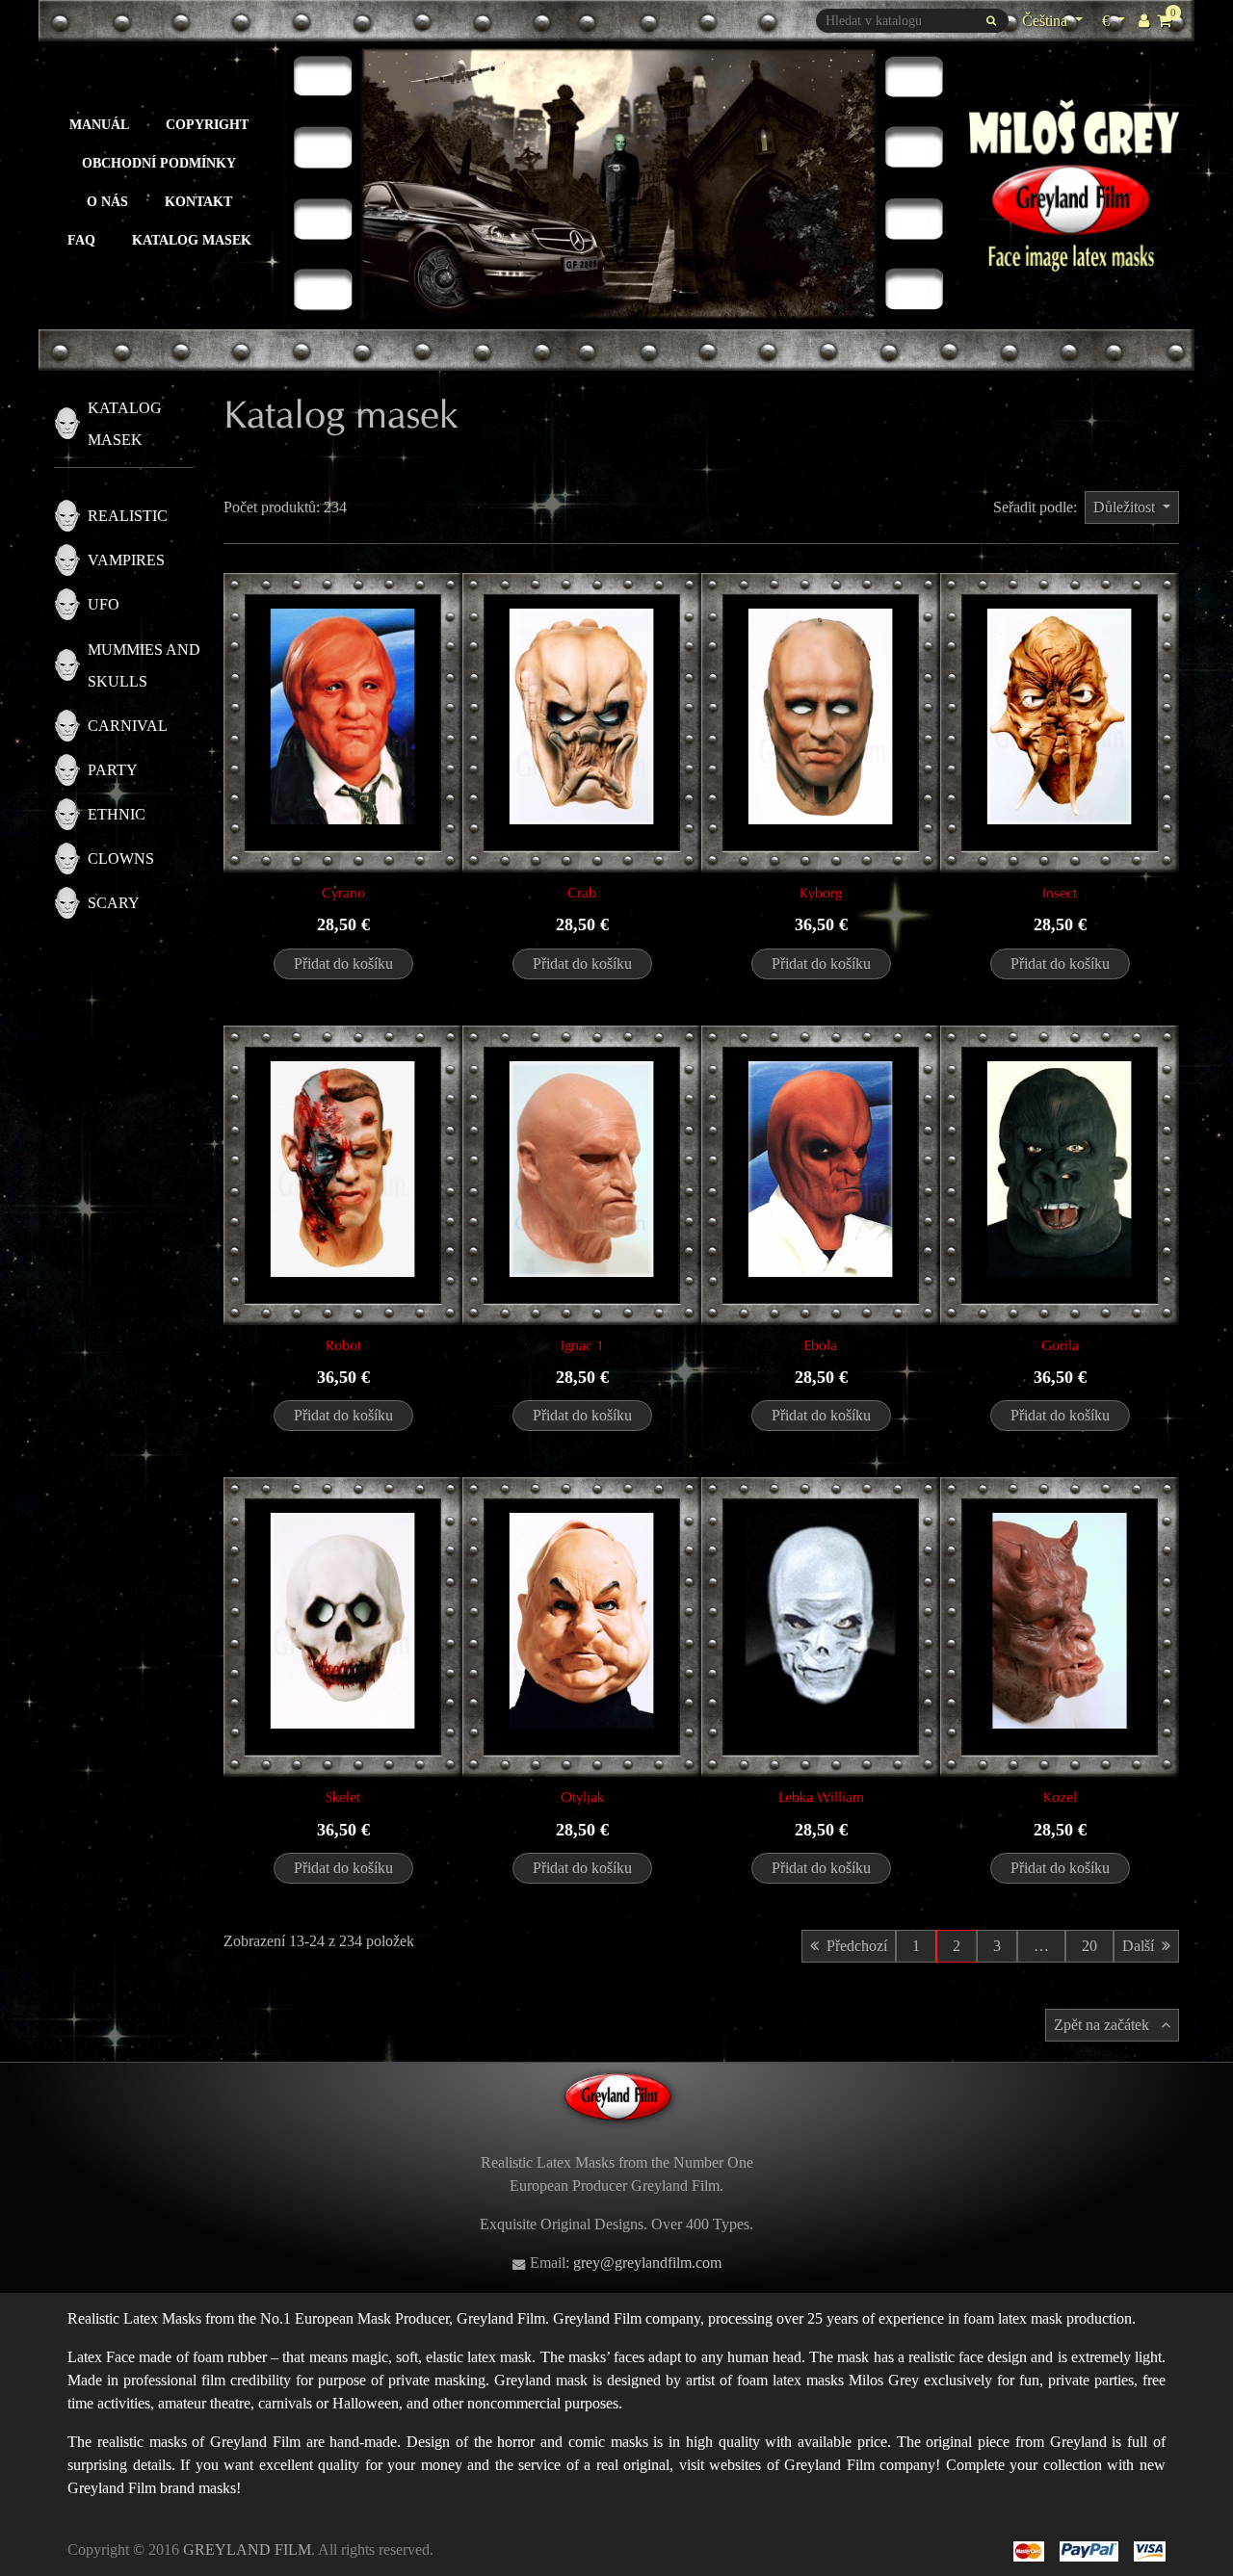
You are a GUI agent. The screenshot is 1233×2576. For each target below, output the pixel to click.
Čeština (1047, 21)
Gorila (1060, 1345)
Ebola (821, 1345)
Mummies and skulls (144, 665)
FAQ (81, 240)
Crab (582, 893)
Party (113, 770)
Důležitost (1126, 507)
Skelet (343, 1797)
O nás (107, 201)
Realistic (128, 516)
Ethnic (117, 814)
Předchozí (857, 1946)
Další (1138, 1946)
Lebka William (821, 1797)
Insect (1060, 893)
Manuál (99, 124)
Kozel (1060, 1797)
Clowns (121, 859)
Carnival (128, 726)
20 (1089, 1946)
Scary (114, 903)
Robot (343, 1345)
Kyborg (821, 893)
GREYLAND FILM (247, 2550)
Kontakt (198, 201)
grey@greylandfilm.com (647, 2263)
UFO (104, 604)
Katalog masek (192, 240)
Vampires (126, 560)
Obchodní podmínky (159, 163)
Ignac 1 (582, 1345)
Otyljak (582, 1797)
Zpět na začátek (1103, 2025)
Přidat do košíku (343, 963)
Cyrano (343, 893)
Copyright (207, 124)
